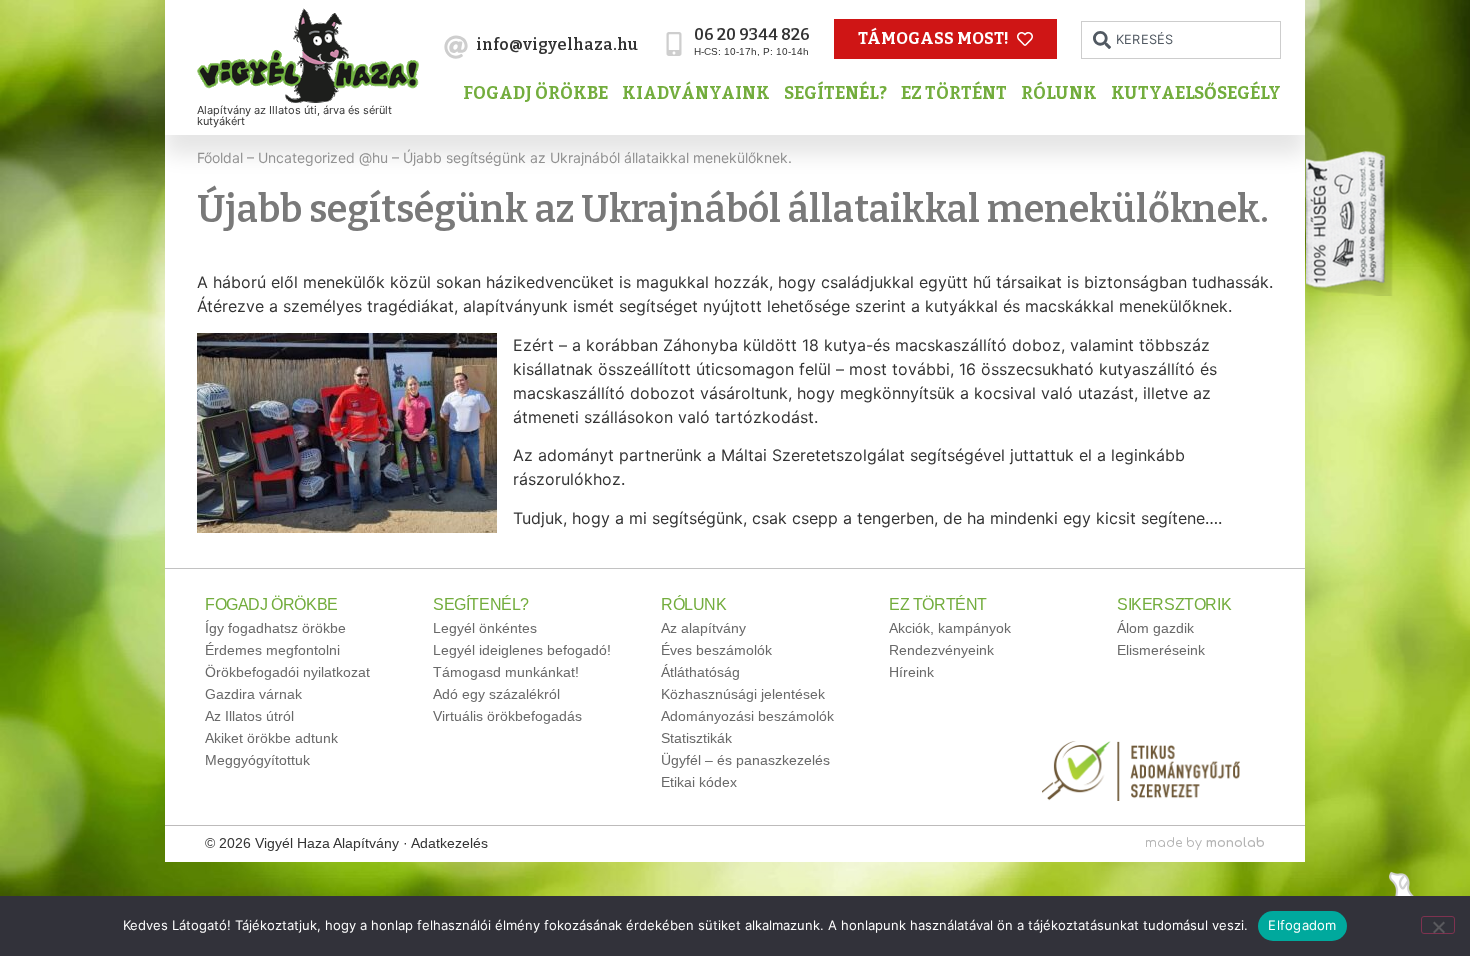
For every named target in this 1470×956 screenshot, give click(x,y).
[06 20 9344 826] (674, 44)
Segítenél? (835, 93)
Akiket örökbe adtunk (271, 738)
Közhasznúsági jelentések (743, 694)
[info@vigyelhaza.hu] (456, 47)
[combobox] (1181, 40)
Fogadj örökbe (535, 93)
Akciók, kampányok (950, 628)
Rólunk (1059, 93)
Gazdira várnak (253, 694)
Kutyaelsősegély (1196, 93)
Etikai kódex (699, 782)
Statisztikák (696, 738)
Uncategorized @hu (323, 157)
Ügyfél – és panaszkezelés (745, 760)
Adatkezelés (449, 843)
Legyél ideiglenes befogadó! (522, 650)
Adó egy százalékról (496, 694)
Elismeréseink (1161, 650)
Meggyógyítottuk (257, 760)
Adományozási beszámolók (747, 716)
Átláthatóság (700, 672)
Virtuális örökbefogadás (507, 716)
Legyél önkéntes (485, 628)
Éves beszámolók (716, 650)
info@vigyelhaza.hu (557, 44)
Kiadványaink (696, 93)
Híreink (911, 672)
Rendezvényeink (941, 650)
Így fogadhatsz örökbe (275, 628)
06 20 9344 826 (752, 34)
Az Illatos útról (249, 716)
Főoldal (220, 157)
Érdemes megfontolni (272, 650)
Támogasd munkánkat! (506, 672)
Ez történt (954, 93)
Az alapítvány (703, 628)
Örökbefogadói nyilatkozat (287, 672)
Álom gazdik (1155, 628)
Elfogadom (1302, 925)
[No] (1438, 925)
